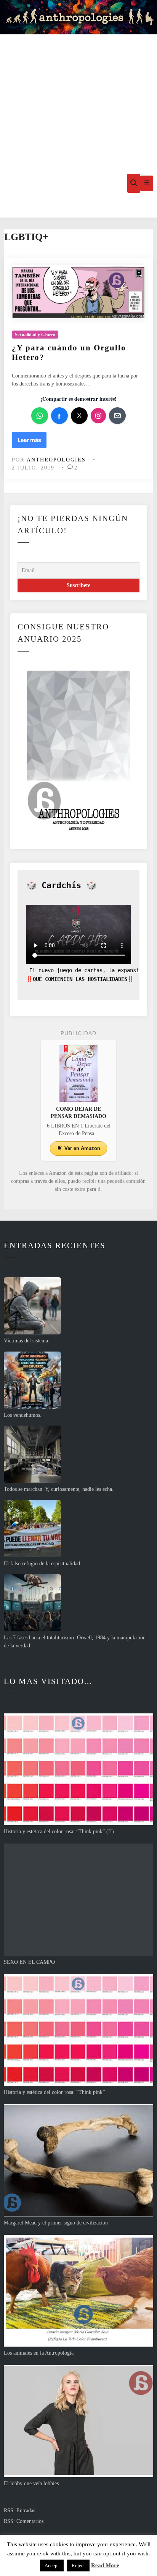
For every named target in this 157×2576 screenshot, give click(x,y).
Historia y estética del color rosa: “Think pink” (54, 2092)
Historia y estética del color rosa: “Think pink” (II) (59, 1832)
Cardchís (61, 885)
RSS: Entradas (19, 2511)
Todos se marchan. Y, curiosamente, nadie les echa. (59, 1489)
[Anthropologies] (78, 17)
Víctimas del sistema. (27, 1341)
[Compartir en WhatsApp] (40, 416)
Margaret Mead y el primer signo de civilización (56, 2223)
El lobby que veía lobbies (31, 2483)
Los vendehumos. (23, 1415)
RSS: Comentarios (24, 2521)
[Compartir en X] (79, 416)
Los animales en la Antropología (39, 2353)
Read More (105, 2565)
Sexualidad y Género (35, 335)
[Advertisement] (78, 92)
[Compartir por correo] (117, 416)
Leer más (29, 442)
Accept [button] (52, 2566)
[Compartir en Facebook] (59, 416)
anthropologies (56, 460)
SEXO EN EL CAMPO (29, 1962)
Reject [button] (78, 2566)
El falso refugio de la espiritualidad (42, 1564)
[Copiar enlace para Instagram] (98, 416)
